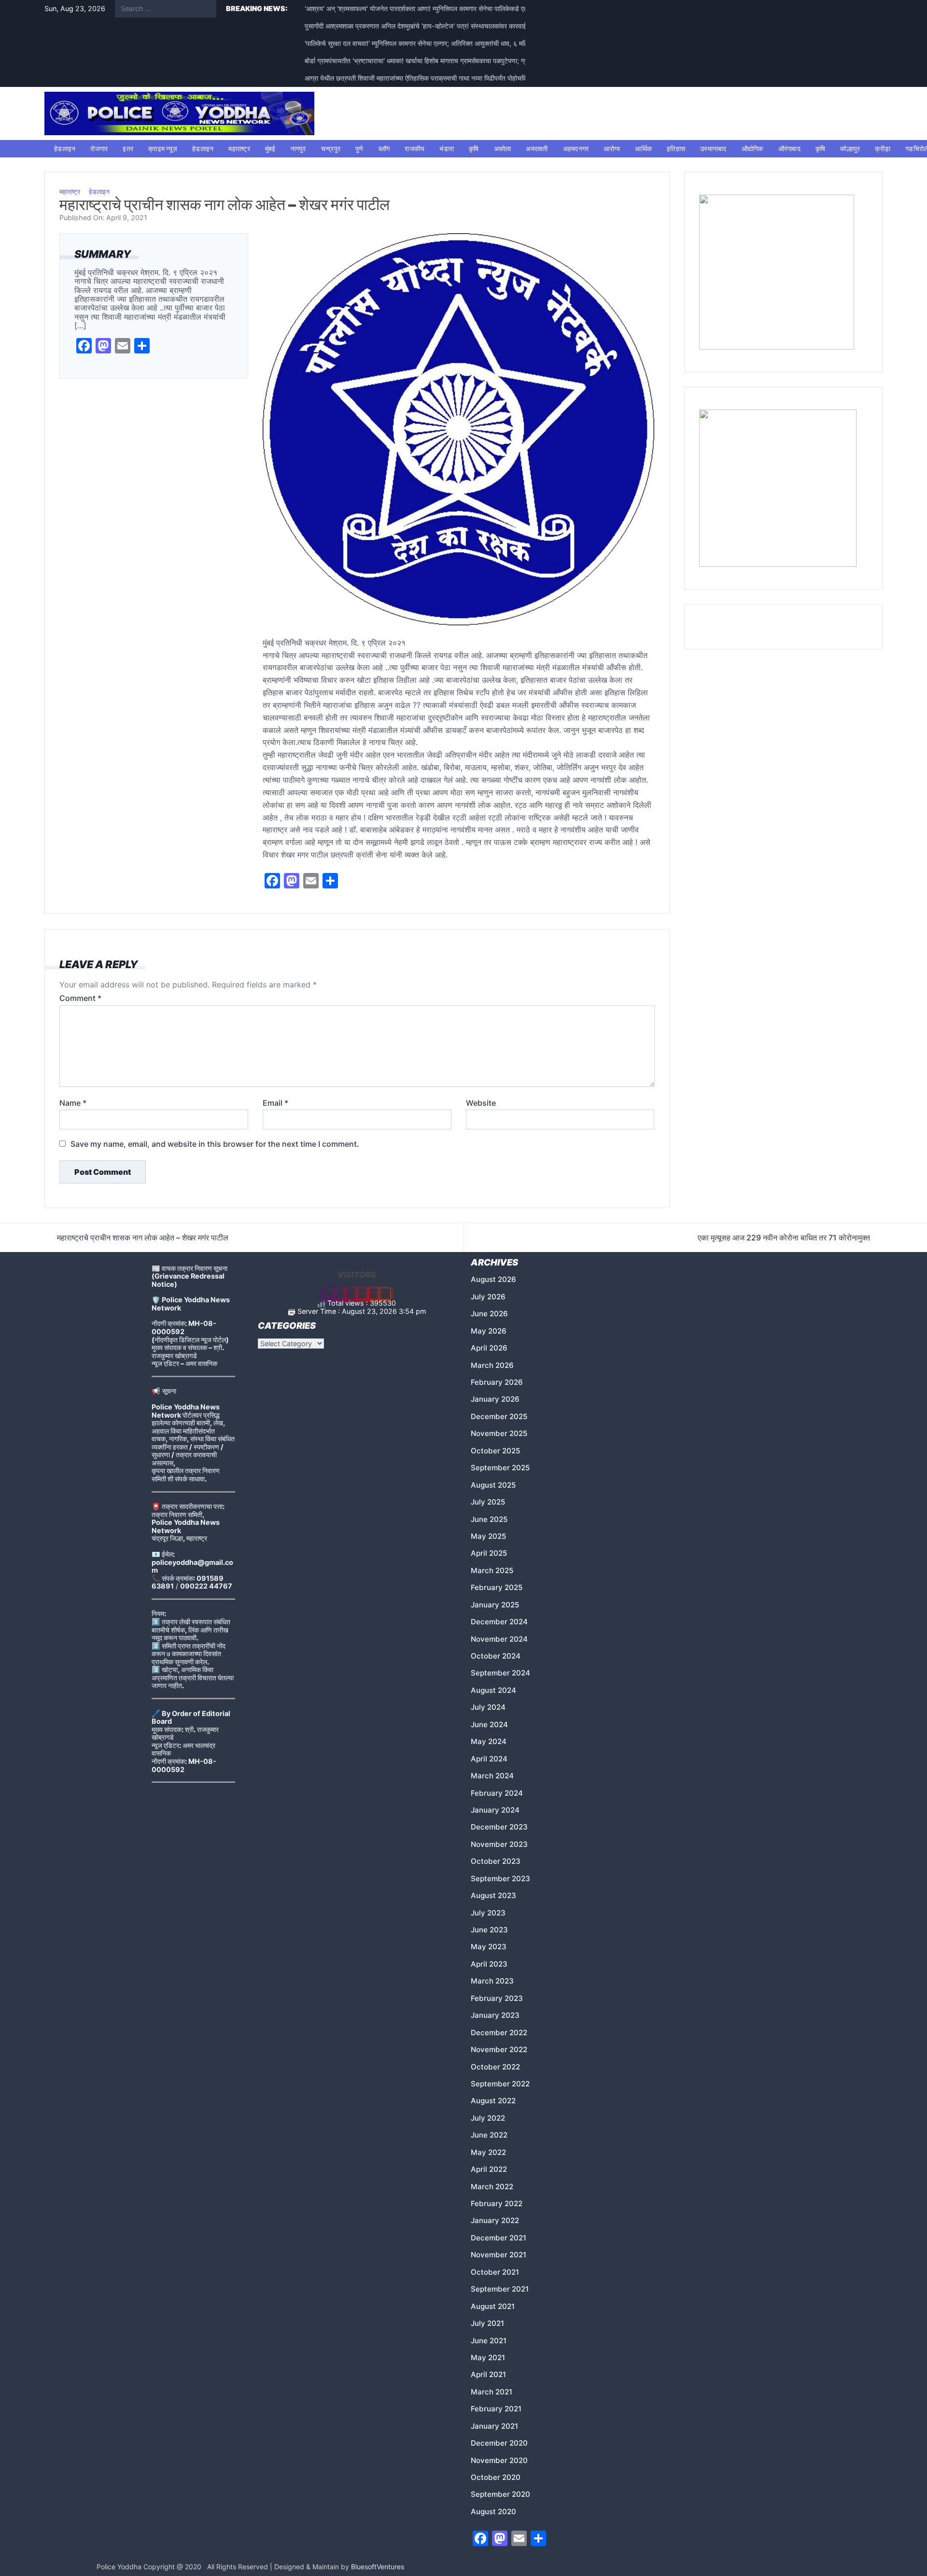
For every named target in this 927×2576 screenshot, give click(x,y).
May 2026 (489, 1331)
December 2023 (499, 1827)
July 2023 (488, 1913)
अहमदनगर (576, 148)
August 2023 (493, 1895)
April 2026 (489, 1348)
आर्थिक (643, 148)
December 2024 (499, 1622)
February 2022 (497, 2203)
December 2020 (499, 2443)
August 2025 (493, 1485)
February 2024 (497, 1793)
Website (481, 1103)
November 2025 (499, 1433)
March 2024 (492, 1776)
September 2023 (500, 1879)
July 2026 (488, 1297)
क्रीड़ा (883, 148)
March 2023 (492, 1981)
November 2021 (499, 2255)
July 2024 (488, 1707)
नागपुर (298, 148)
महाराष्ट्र (239, 148)
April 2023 (489, 1964)
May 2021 (488, 2358)
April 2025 (489, 1553)
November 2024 (499, 1639)
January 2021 (494, 2426)
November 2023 (499, 1844)
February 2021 (496, 2409)
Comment (80, 998)
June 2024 (489, 1724)
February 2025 (497, 1587)
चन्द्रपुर (331, 148)
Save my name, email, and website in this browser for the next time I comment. (215, 1144)
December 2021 (499, 2238)
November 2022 (499, 2049)
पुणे (359, 148)
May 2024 (489, 1741)
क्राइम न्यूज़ (163, 148)
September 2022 (500, 2084)
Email (275, 1103)
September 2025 (500, 1468)
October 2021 (495, 2272)
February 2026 (497, 1382)
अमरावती (537, 148)
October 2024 (496, 1656)
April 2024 (489, 1759)
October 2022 (495, 2067)
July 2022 (488, 2118)
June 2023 (489, 1930)
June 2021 (489, 2341)
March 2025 (492, 1570)
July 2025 (488, 1502)
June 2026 (489, 1314)
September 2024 (500, 1673)
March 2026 (492, 1365)
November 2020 (499, 2460)
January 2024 (495, 1810)
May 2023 (489, 1947)
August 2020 (493, 2512)
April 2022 (489, 2169)
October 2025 (495, 1451)
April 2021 (488, 2374)
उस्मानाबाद (713, 148)
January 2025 (495, 1605)
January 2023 (495, 2015)
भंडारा (447, 148)
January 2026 (495, 1399)
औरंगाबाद (789, 148)
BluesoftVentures (378, 2567)
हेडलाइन (65, 148)
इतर (128, 148)
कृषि (474, 148)
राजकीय (414, 148)
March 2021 (492, 2392)
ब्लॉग (384, 148)
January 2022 (495, 2220)
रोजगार (99, 148)
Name (73, 1103)
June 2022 (489, 2135)
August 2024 (493, 1690)
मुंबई (270, 148)
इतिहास (676, 148)
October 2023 (496, 1861)
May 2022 (488, 2152)
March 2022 (492, 2187)
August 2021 (493, 2306)
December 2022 (499, 2033)
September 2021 (500, 2289)
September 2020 (500, 2494)
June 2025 (489, 1519)
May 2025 (488, 1536)
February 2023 (497, 1998)
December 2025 (499, 1416)
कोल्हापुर (850, 148)
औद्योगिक (752, 148)
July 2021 (487, 2323)
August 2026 (493, 1279)
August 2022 (493, 2101)
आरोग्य (612, 148)
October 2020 (496, 2477)
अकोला (503, 148)
